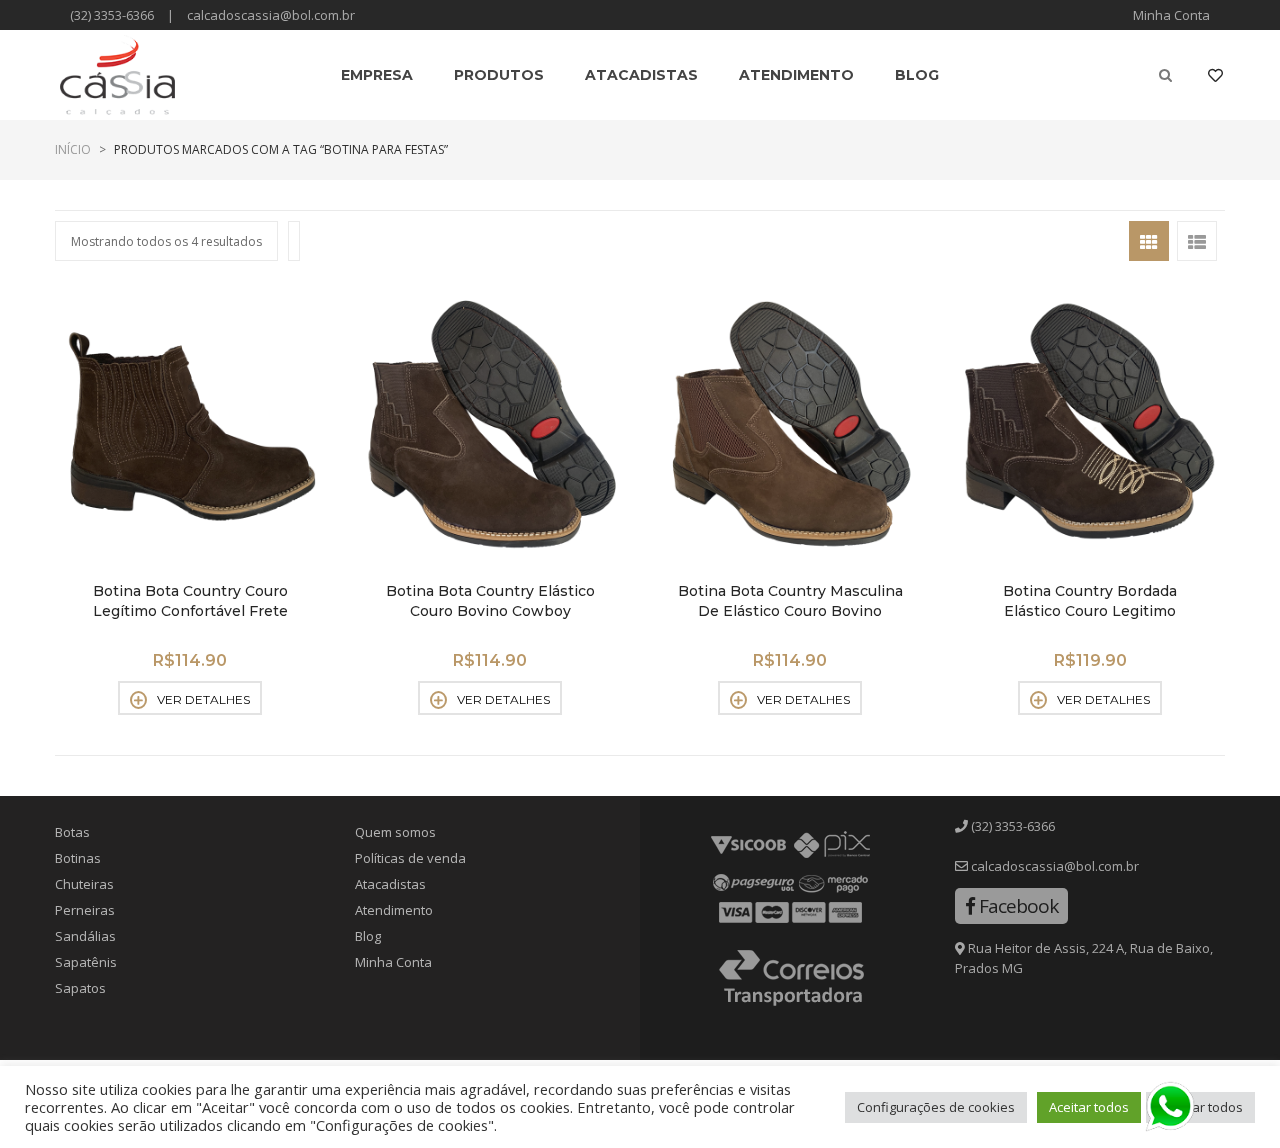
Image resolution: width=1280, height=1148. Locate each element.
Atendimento (394, 910)
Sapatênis (86, 962)
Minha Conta (1171, 15)
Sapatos (80, 988)
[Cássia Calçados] (117, 75)
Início (73, 149)
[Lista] (1197, 241)
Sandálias (85, 936)
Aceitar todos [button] (1089, 1107)
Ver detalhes (203, 699)
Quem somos (395, 832)
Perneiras (85, 910)
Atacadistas (390, 884)
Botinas (78, 858)
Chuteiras (84, 884)
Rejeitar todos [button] (1200, 1107)
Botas (72, 832)
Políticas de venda (410, 858)
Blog (368, 936)
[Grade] (1149, 241)
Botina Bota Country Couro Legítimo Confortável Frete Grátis (190, 611)
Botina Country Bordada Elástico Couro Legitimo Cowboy (1090, 611)
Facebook (1016, 906)
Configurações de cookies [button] (936, 1107)
